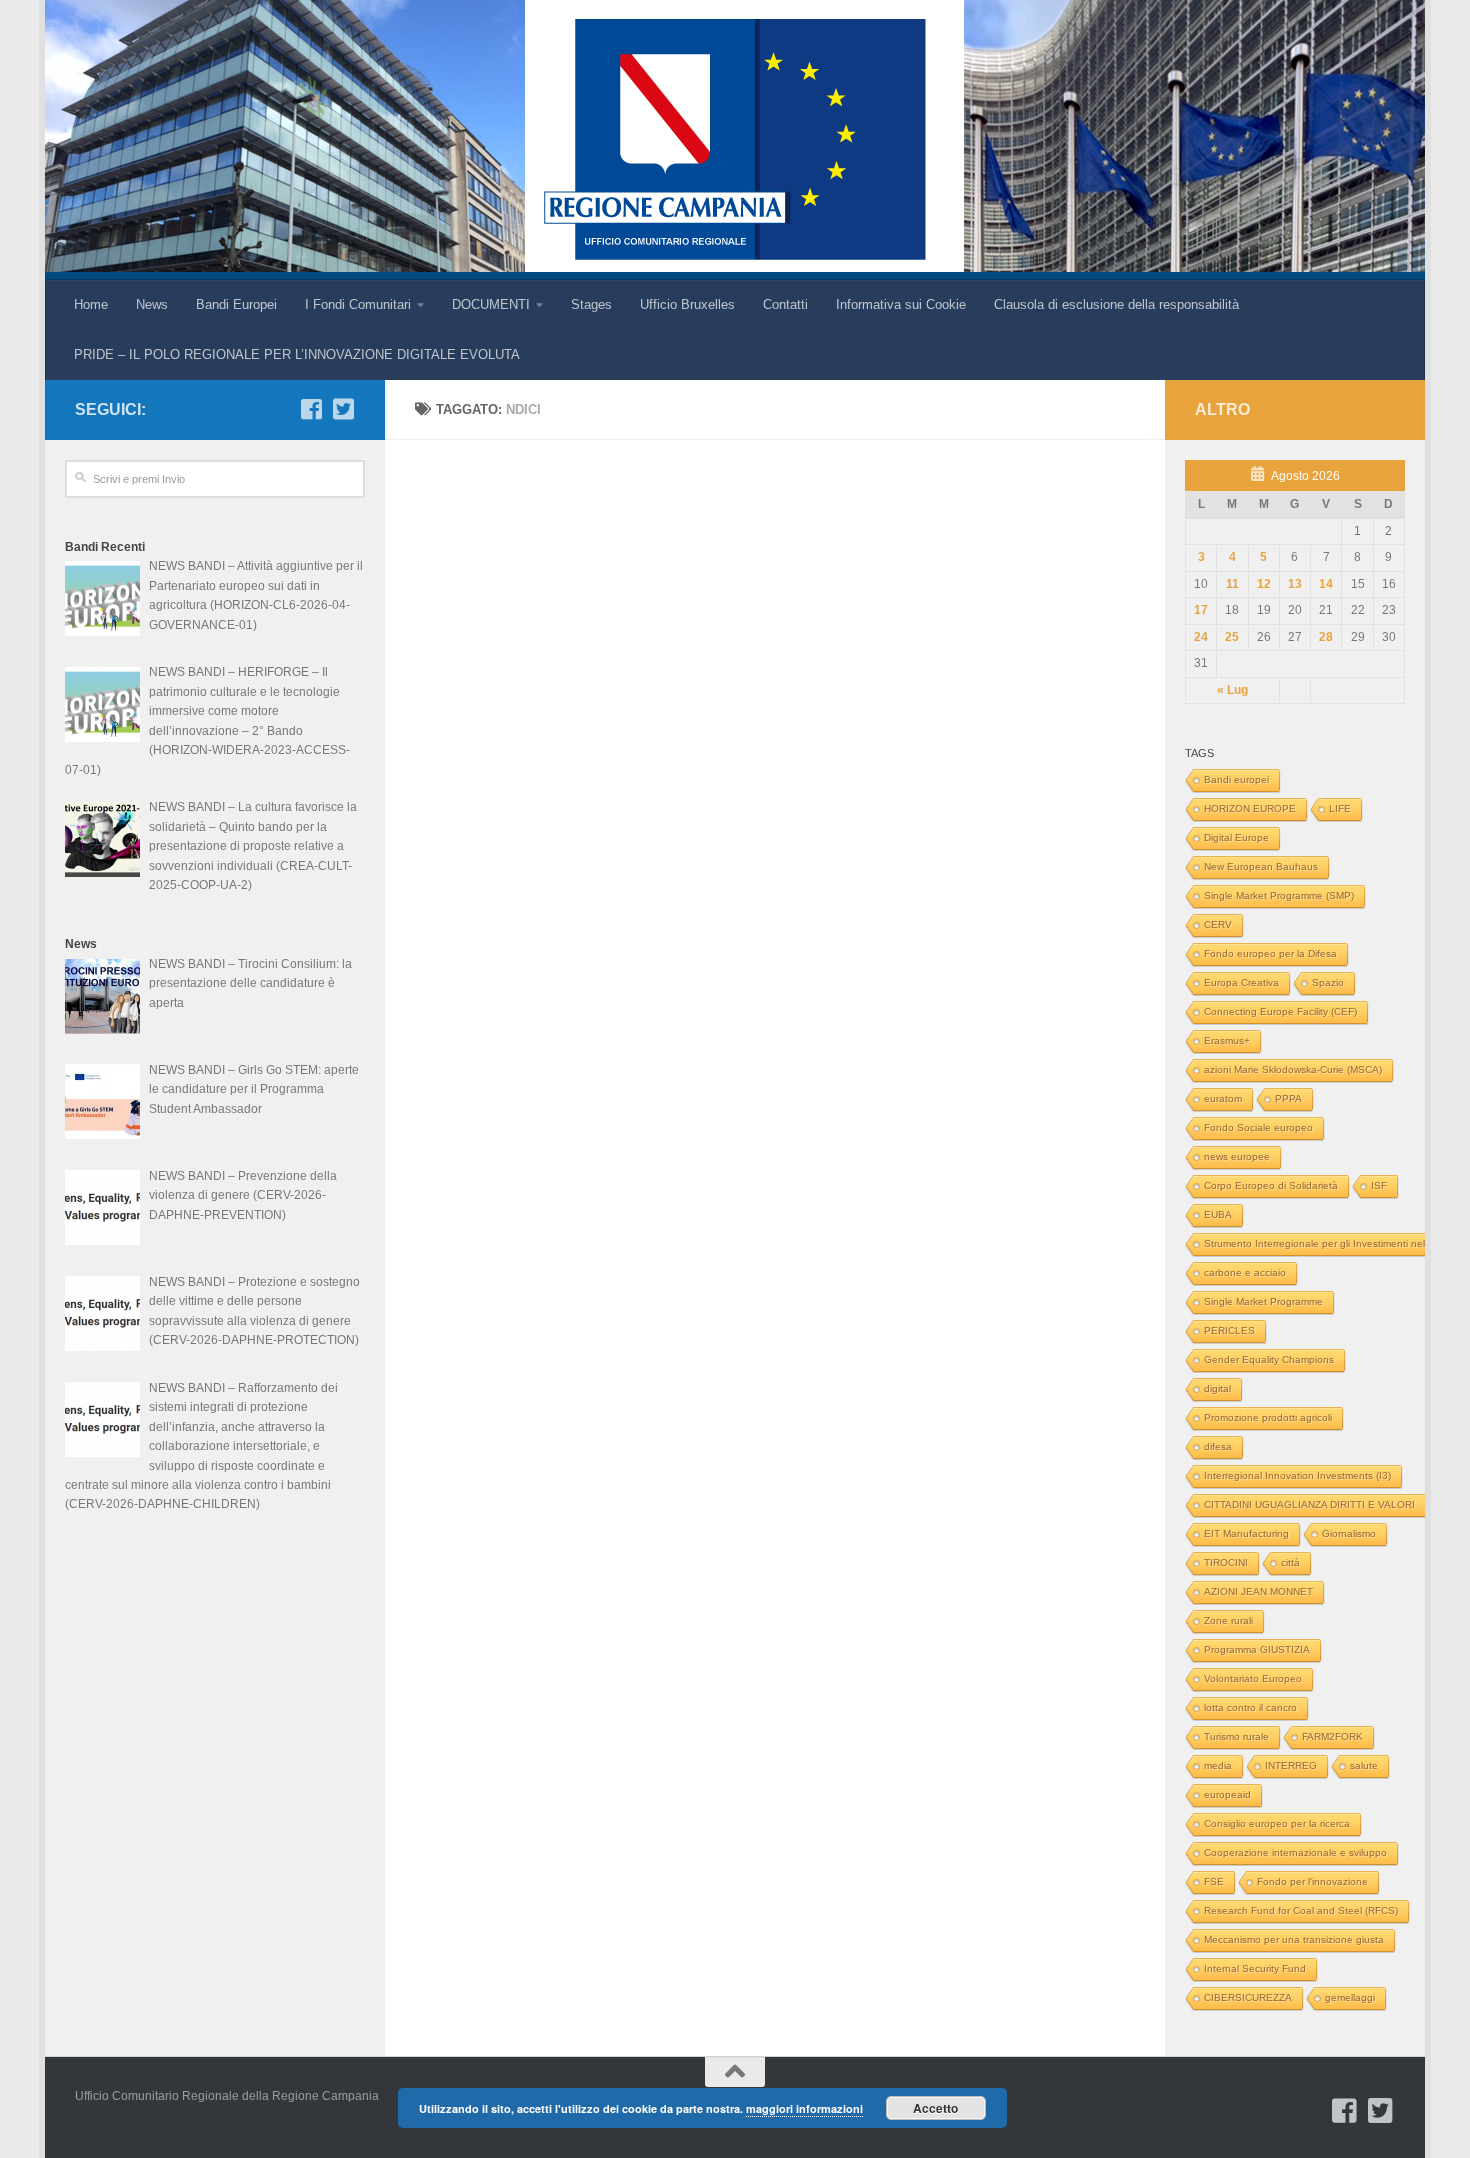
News (152, 304)
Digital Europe (1236, 837)
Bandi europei (1236, 779)
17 (1201, 610)
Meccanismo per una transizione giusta (1294, 1939)
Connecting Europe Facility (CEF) (1280, 1011)
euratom (1223, 1098)
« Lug (1232, 690)
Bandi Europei (236, 304)
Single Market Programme (1263, 1301)
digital (1217, 1388)
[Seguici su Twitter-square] (343, 409)
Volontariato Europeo (1253, 1678)
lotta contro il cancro (1250, 1707)
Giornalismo (1349, 1533)
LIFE (1340, 808)
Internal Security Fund (1255, 1968)
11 (1232, 584)
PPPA (1288, 1098)
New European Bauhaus (1261, 866)
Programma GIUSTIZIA (1257, 1649)
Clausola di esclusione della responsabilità (1116, 304)
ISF (1379, 1185)
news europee (1237, 1156)
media (1218, 1765)
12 (1264, 584)
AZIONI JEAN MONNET (1258, 1591)
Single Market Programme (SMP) (1279, 895)
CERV (1218, 924)
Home (91, 304)
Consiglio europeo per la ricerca (1277, 1823)
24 (1201, 637)
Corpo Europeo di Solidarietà (1271, 1185)
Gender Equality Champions (1269, 1359)
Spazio (1328, 982)
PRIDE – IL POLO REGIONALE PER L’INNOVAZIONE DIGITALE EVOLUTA (297, 354)
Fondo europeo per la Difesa (1270, 953)
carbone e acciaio (1245, 1272)
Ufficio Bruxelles (687, 304)
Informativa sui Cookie (901, 304)
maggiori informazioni (804, 2108)
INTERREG (1291, 1765)
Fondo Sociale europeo (1258, 1127)
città (1290, 1562)
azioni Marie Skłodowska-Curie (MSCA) (1293, 1069)
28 (1326, 637)
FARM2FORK (1332, 1736)
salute (1364, 1765)
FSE (1214, 1881)
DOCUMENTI (491, 304)
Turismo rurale (1236, 1736)
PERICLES (1229, 1330)
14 (1326, 584)
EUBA (1218, 1214)
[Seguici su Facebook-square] (311, 409)
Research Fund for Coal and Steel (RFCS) (1301, 1910)
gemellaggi (1350, 1997)
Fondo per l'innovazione (1312, 1881)
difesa (1218, 1446)
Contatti (785, 304)
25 (1232, 637)
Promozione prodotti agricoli (1268, 1417)
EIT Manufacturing (1246, 1533)
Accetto (935, 2108)
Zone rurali (1228, 1620)
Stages (591, 304)
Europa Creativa (1241, 982)
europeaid (1227, 1794)
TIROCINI (1226, 1562)
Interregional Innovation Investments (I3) (1297, 1475)
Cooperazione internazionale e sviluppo (1295, 1852)
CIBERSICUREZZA (1248, 1997)
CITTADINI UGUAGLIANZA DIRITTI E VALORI (1309, 1504)
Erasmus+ (1227, 1040)
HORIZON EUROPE (1250, 808)
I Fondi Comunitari (358, 304)
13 (1295, 584)
